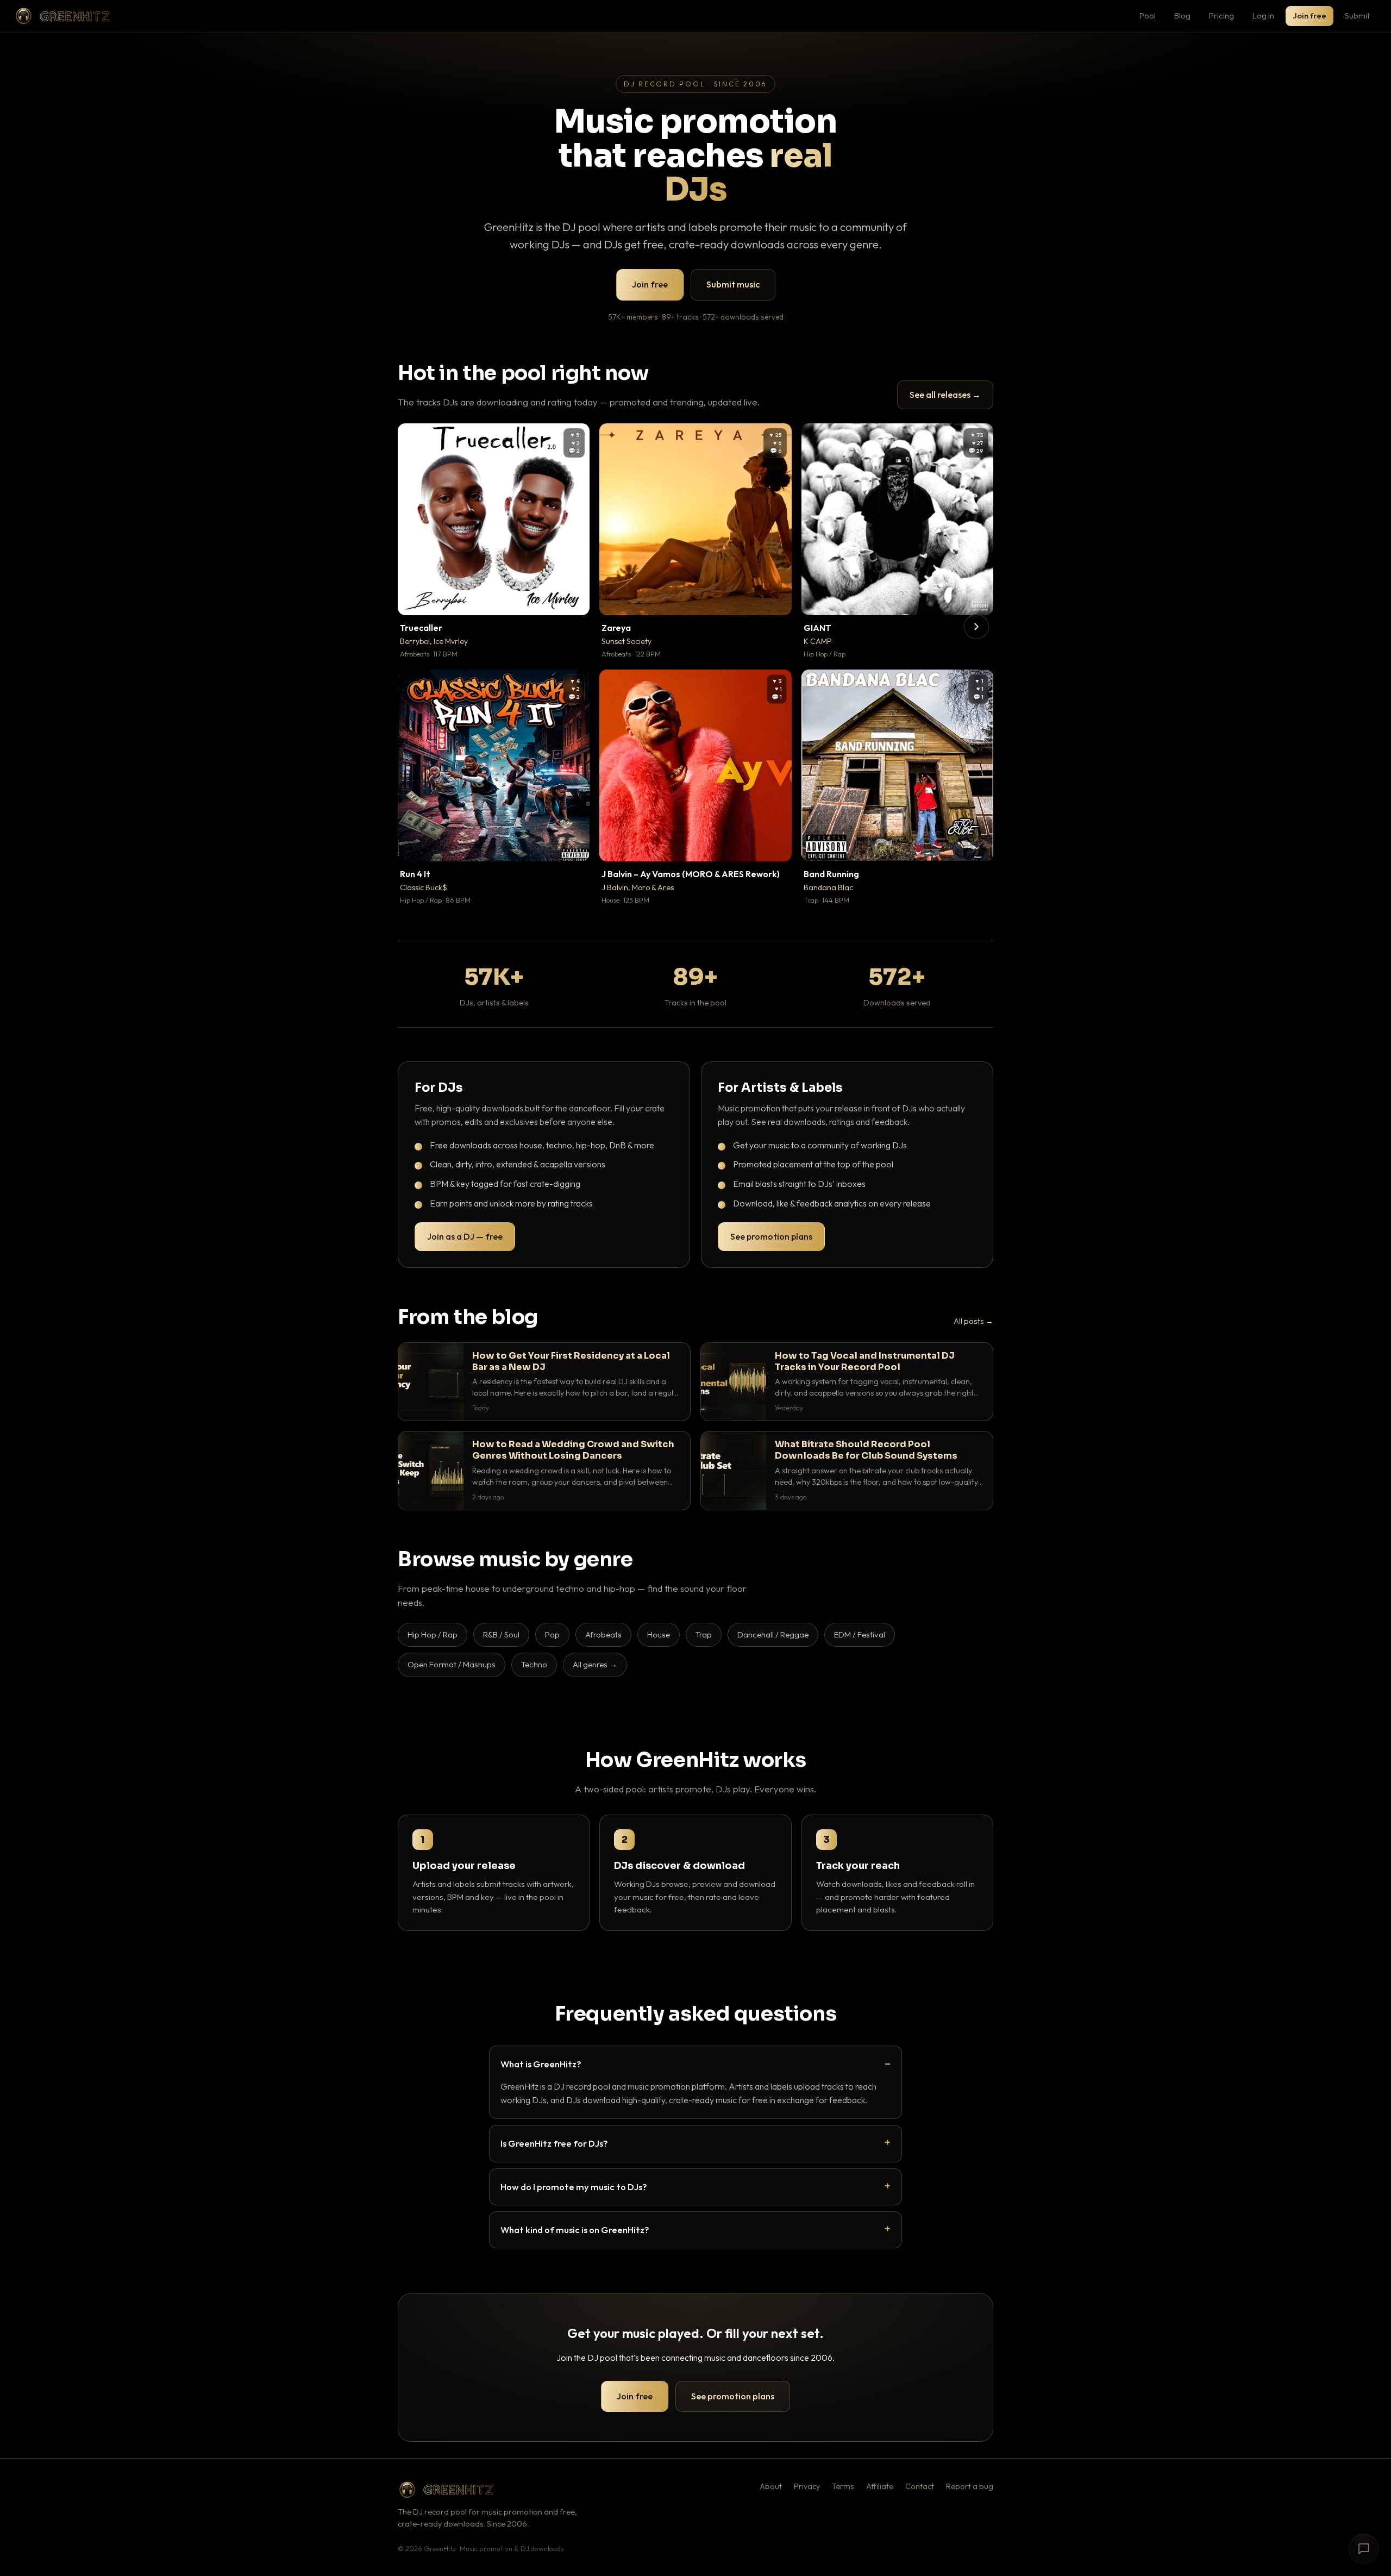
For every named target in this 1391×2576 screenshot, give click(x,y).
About (771, 2486)
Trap (704, 1634)
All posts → (973, 1321)
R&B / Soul (501, 1634)
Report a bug (970, 2486)
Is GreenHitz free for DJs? (554, 2143)
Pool (1148, 15)
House (659, 1634)
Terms (843, 2486)
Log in (1263, 15)
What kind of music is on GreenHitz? (575, 2230)
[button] (574, 599)
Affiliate (880, 2486)
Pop (552, 1634)
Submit (1357, 15)
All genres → (595, 1664)
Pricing (1221, 15)
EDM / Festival (860, 1634)
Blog (1182, 15)
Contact (920, 2486)
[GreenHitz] (62, 16)
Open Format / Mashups (452, 1664)
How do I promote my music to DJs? (574, 2187)
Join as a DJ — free (465, 1236)
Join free (1309, 15)
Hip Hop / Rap (433, 1634)
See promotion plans (771, 1236)
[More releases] (976, 627)
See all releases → (945, 395)
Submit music (733, 284)
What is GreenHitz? (541, 2064)
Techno (534, 1664)
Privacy (807, 2486)
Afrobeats (603, 1634)
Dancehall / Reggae (773, 1634)
